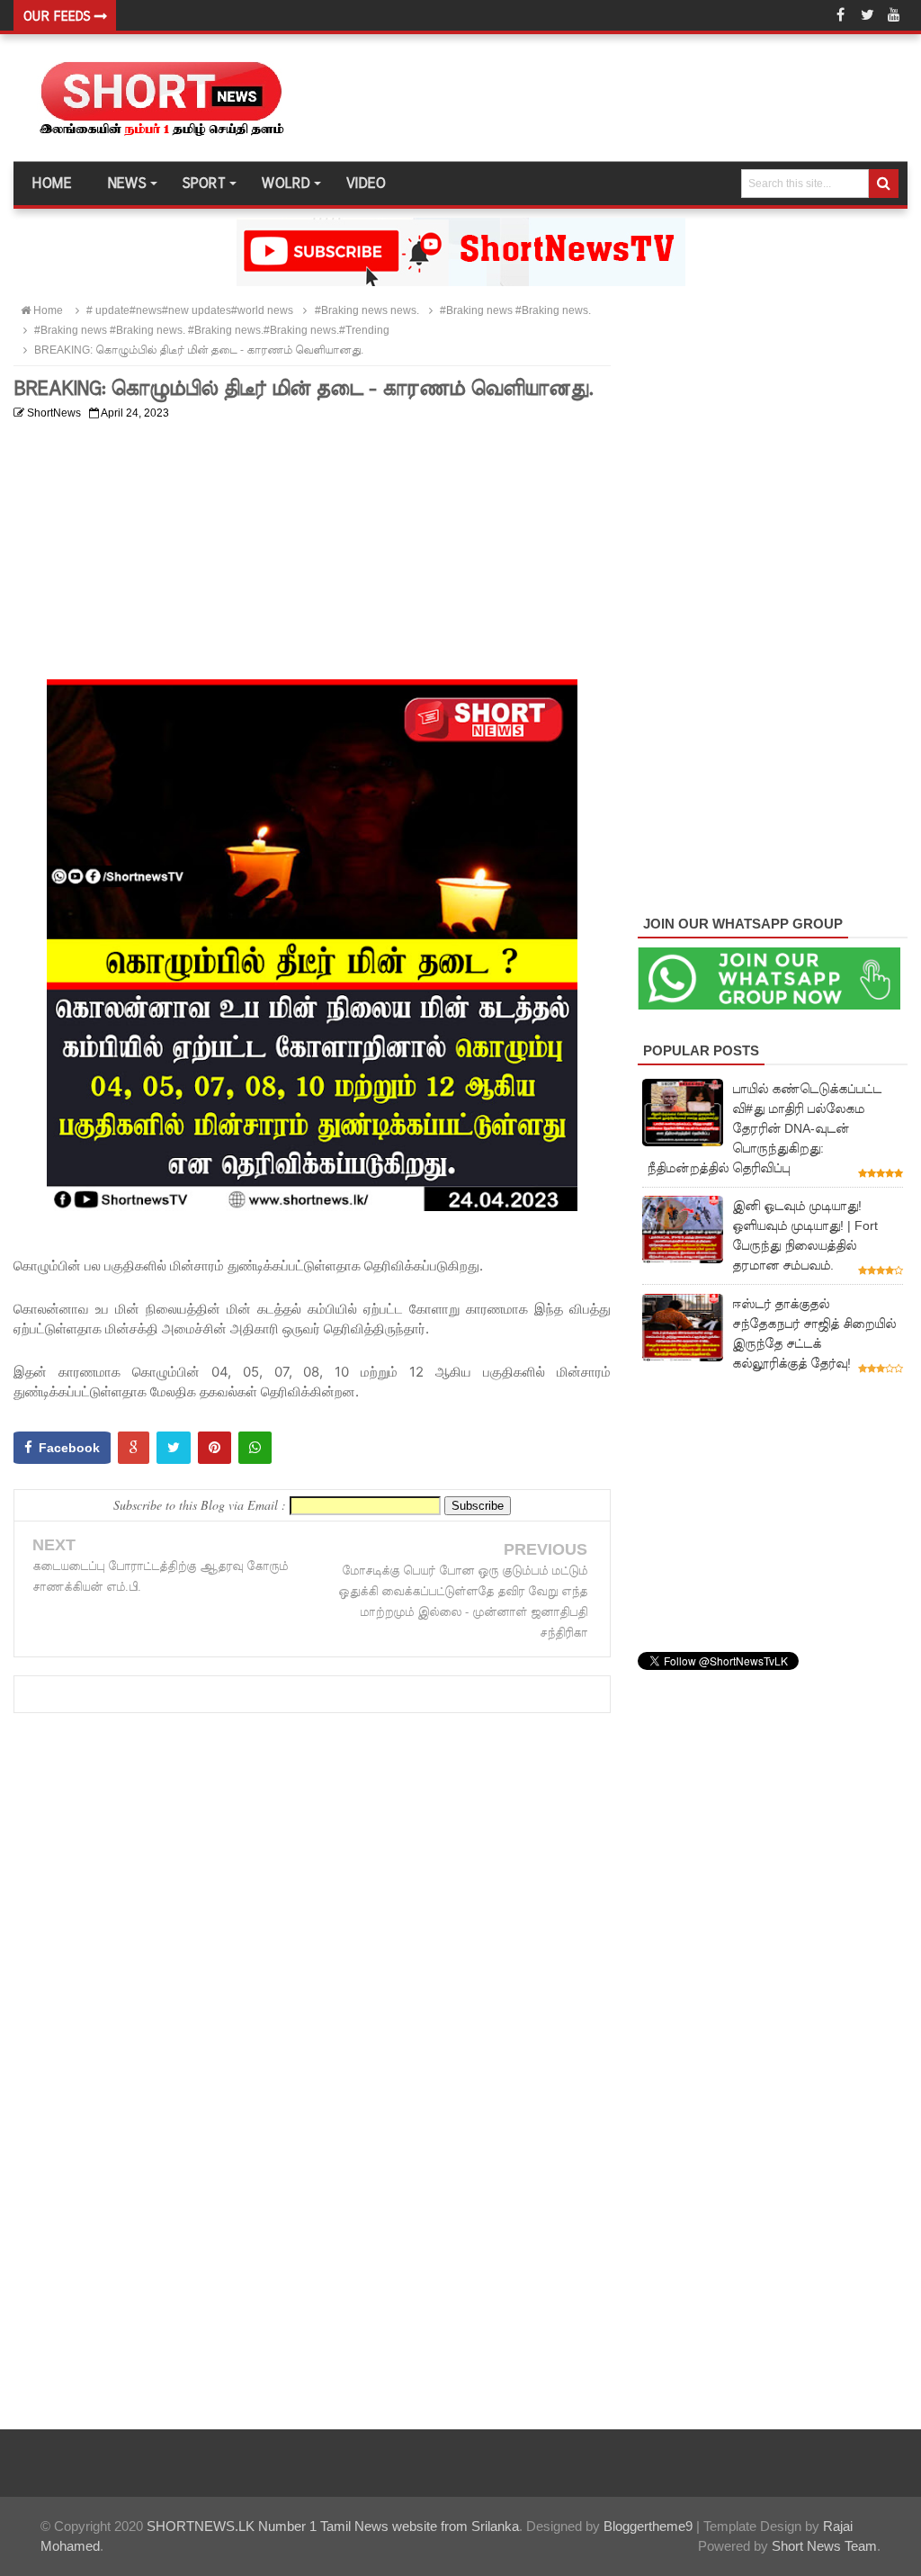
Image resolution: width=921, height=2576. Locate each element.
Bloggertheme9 (648, 2526)
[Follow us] (867, 15)
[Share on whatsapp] (255, 1448)
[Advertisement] (312, 553)
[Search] (884, 184)
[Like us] (840, 15)
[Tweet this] (174, 1448)
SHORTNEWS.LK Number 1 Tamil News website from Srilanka (333, 2526)
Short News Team (824, 2546)
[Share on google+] (134, 1448)
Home (51, 184)
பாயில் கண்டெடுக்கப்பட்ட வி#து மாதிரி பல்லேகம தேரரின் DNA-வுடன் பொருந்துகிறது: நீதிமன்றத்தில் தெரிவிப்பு (764, 1128)
